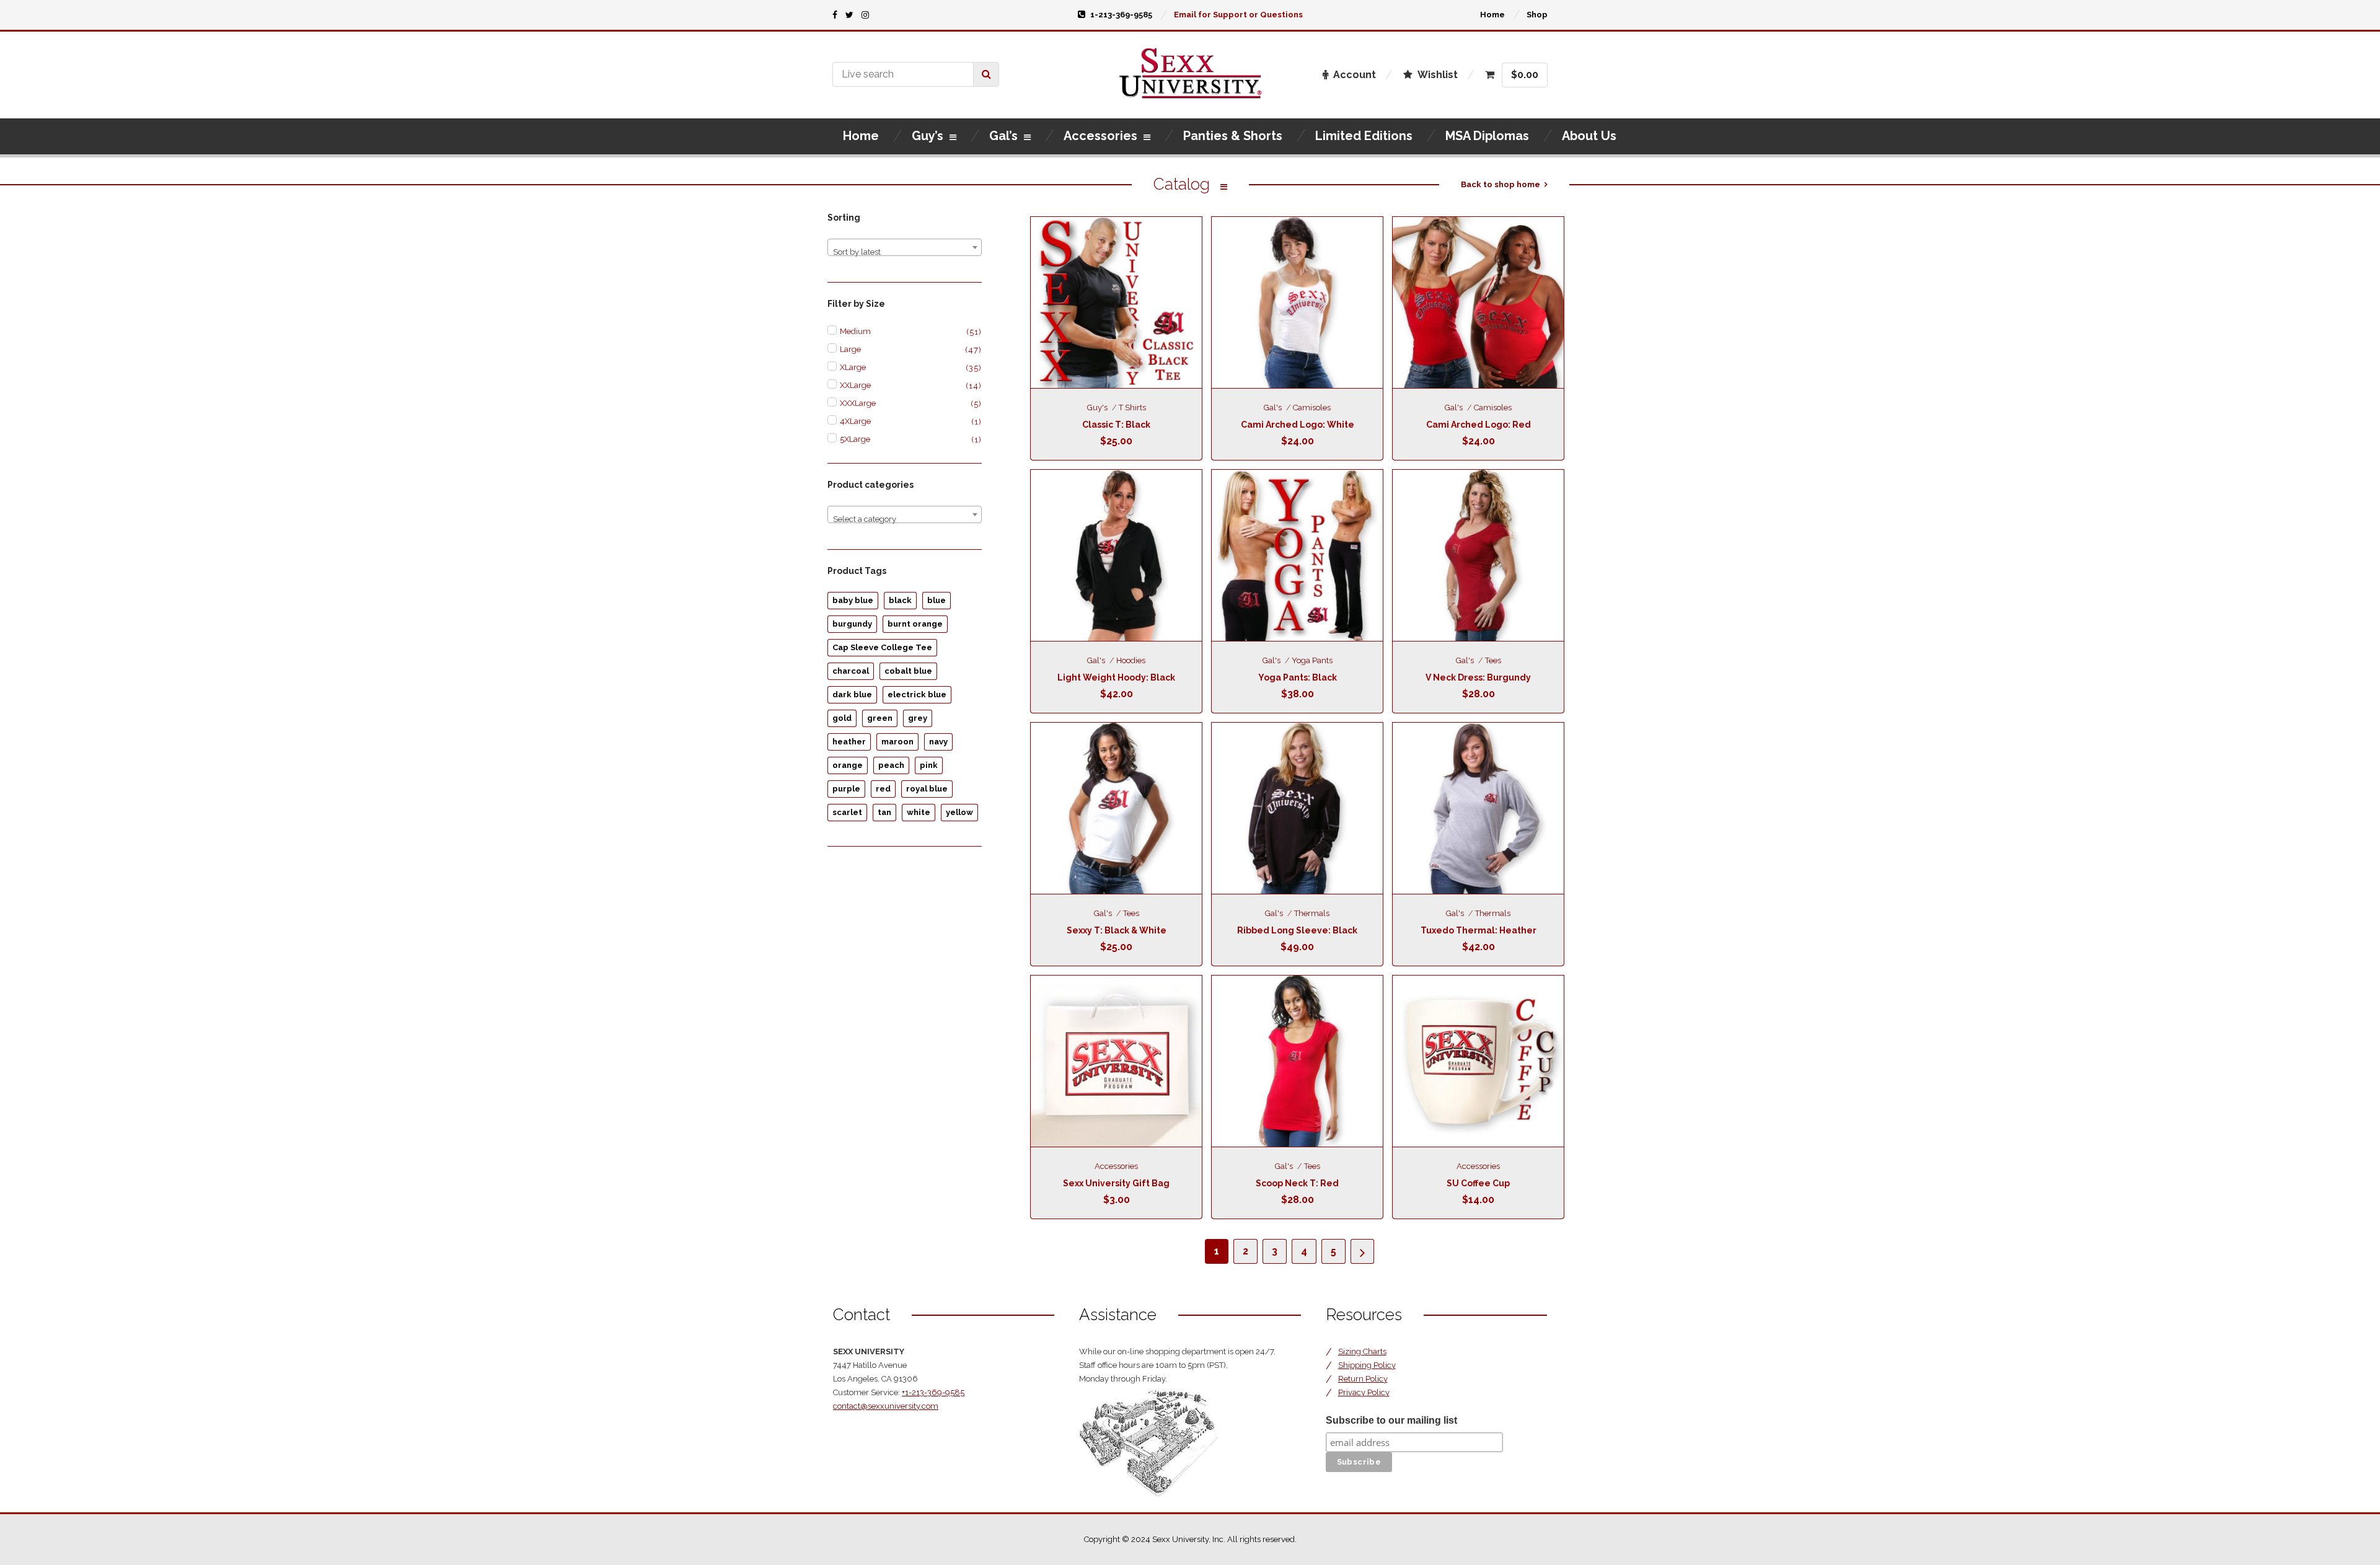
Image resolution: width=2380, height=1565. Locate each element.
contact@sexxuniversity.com (886, 1406)
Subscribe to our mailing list (1391, 1420)
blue (937, 600)
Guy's (1097, 408)
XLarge (853, 367)
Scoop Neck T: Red (1297, 1183)
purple (846, 789)
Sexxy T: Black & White (1117, 930)
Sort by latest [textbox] (857, 252)
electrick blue (917, 694)
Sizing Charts (1362, 1351)
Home (1492, 15)
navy (938, 742)
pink (929, 765)
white (919, 812)
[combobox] (905, 247)
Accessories (1116, 1166)
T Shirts (1132, 408)
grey (918, 718)
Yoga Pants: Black (1298, 677)
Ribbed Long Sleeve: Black (1297, 930)
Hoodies (1131, 660)
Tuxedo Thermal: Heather (1479, 930)
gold (842, 718)
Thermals (1312, 913)
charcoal (851, 671)
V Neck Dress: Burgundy (1478, 677)
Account (1355, 75)
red (883, 789)
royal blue (927, 789)
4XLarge (855, 421)
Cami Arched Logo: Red (1479, 425)
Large (850, 349)
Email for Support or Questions (1238, 15)
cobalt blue (908, 671)
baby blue (853, 600)
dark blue (852, 694)
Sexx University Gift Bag (1116, 1183)
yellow (959, 812)
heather (849, 742)
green (880, 718)
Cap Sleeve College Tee (882, 647)
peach (891, 765)
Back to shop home (1501, 184)
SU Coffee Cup (1478, 1183)
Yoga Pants (1312, 660)
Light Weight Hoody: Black (1116, 677)
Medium (855, 331)
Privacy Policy (1364, 1392)
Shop (1537, 15)
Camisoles (1312, 408)
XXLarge (855, 385)
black (900, 600)
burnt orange (915, 624)
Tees (1493, 660)
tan (884, 812)
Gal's (1273, 408)
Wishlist (1438, 75)
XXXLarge (858, 403)
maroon (897, 742)
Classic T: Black (1116, 425)
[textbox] (905, 519)
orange (848, 765)
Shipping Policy (1367, 1365)
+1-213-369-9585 (933, 1392)
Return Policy (1363, 1379)
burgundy (852, 624)
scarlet (847, 812)
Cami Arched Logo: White (1298, 425)
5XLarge (855, 439)
